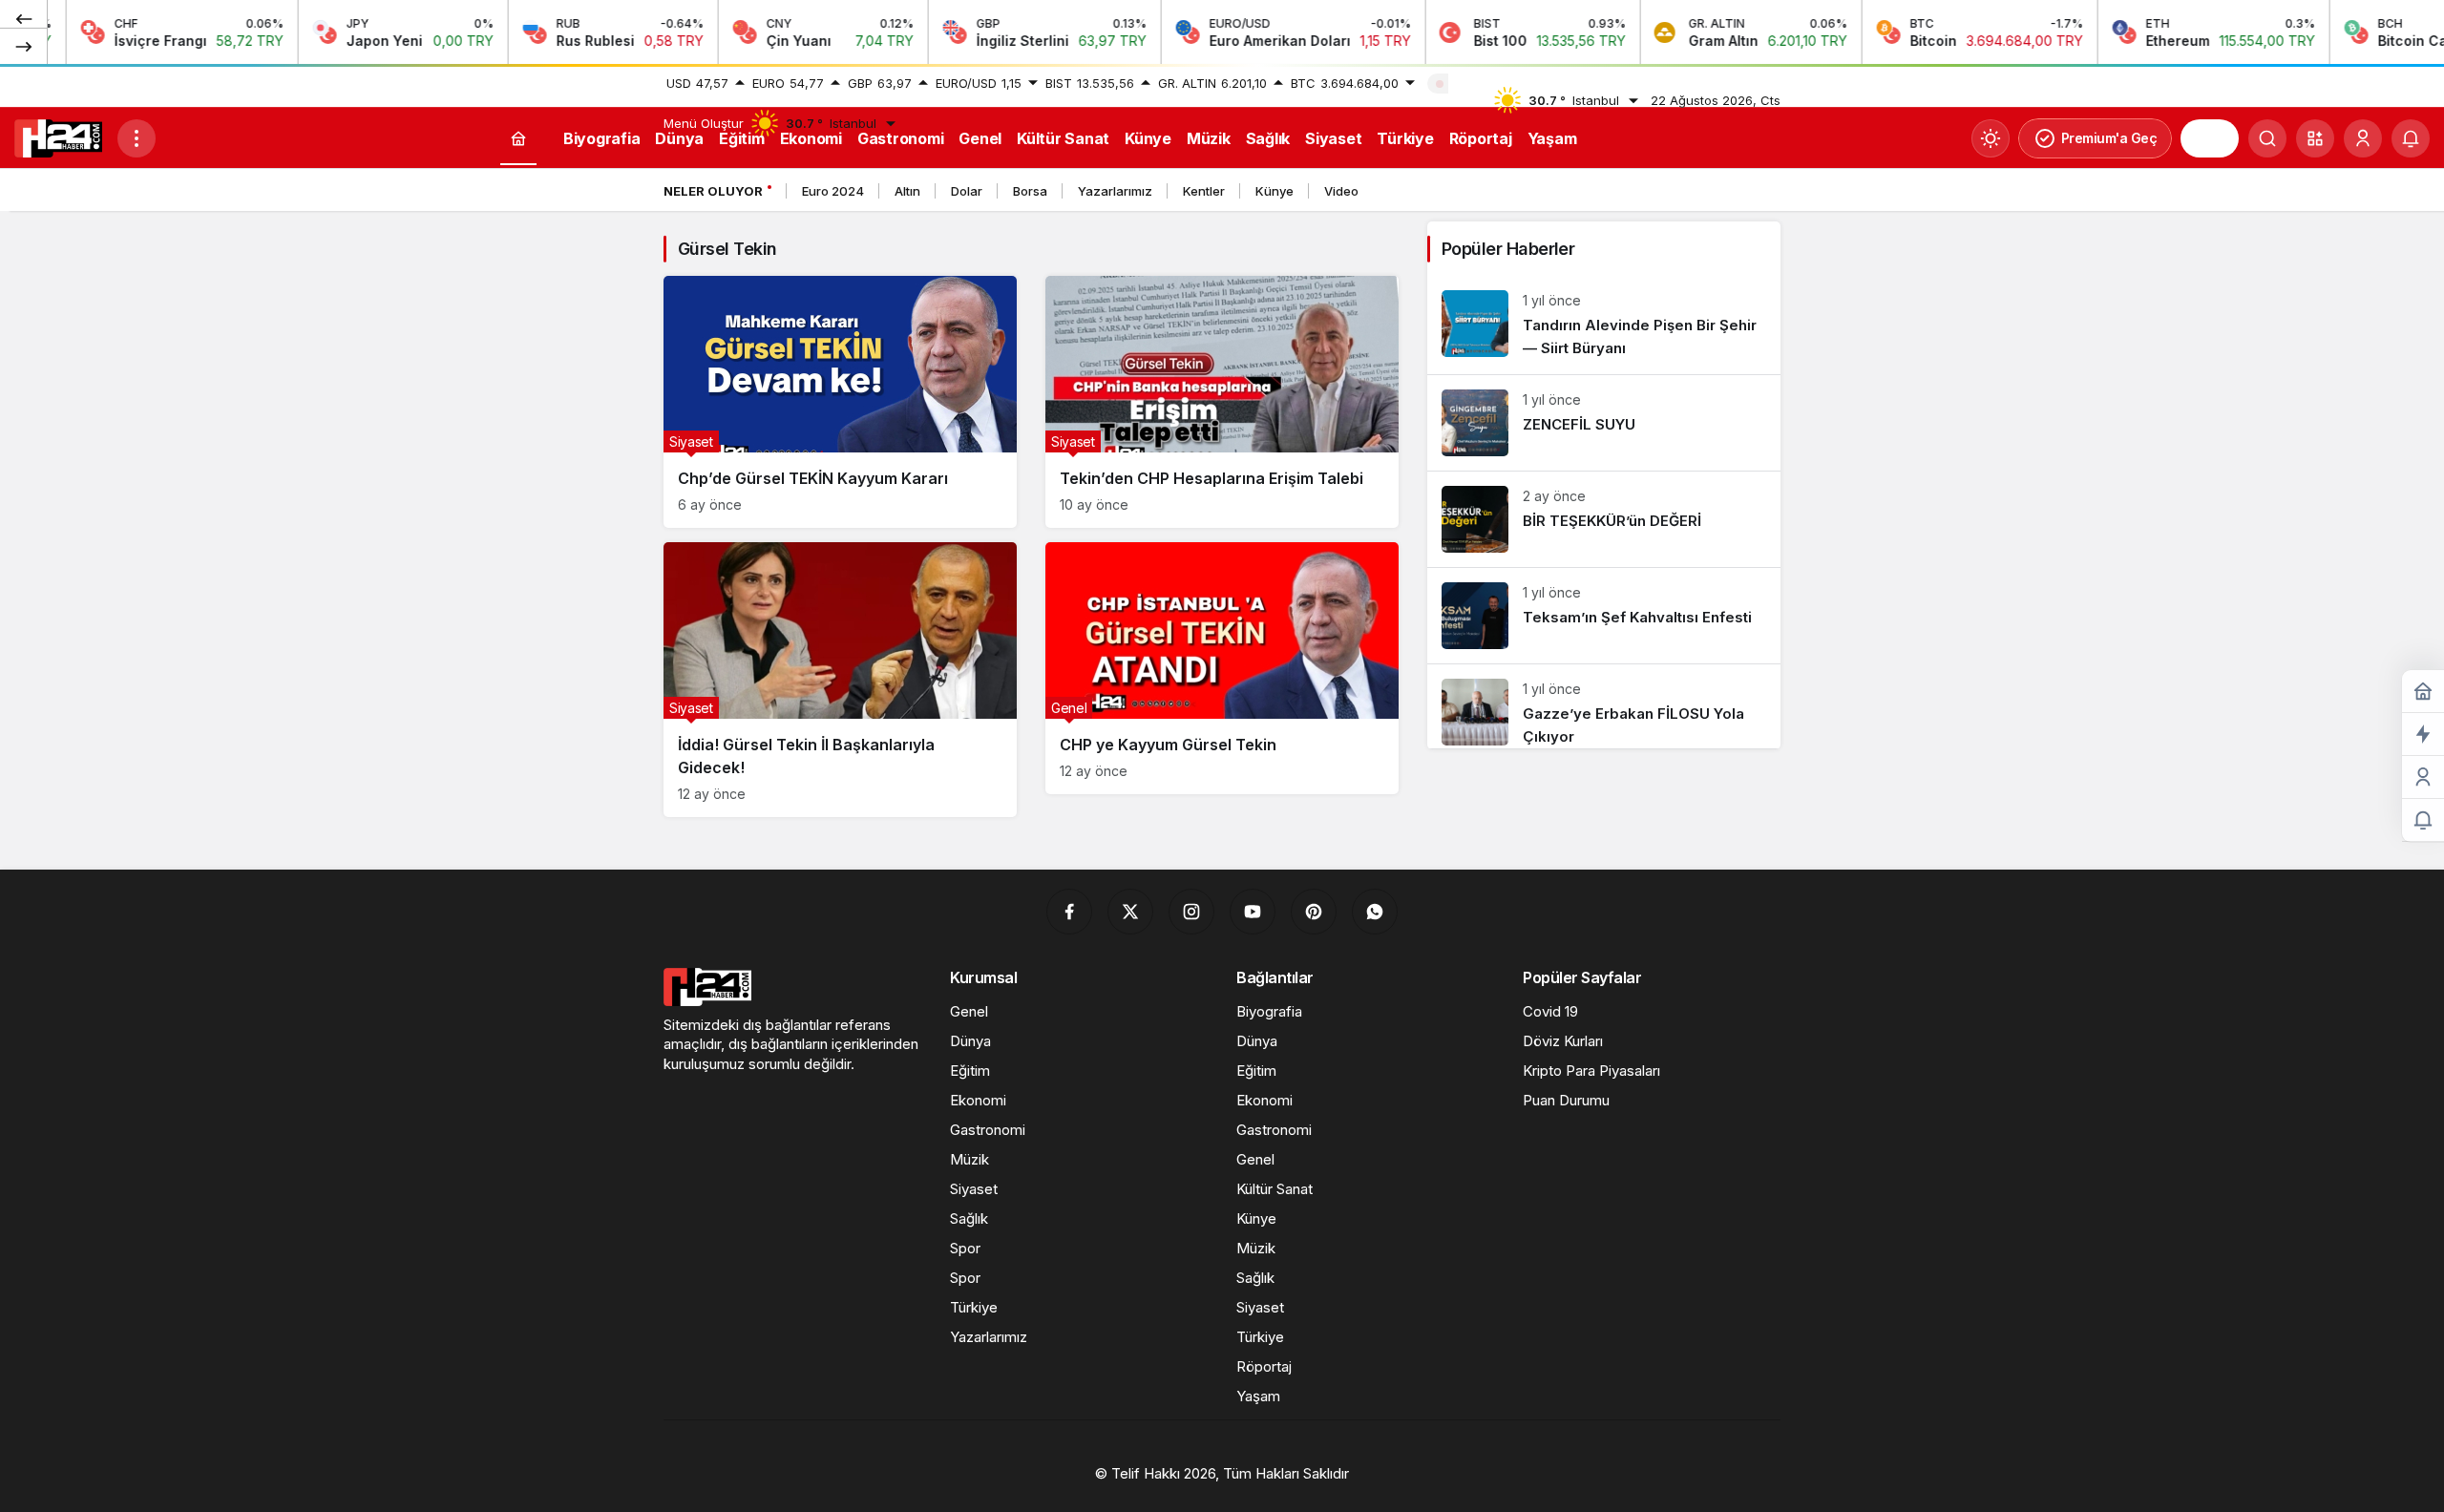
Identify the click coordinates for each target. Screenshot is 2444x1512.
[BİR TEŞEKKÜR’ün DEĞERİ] (1604, 519)
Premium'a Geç (2109, 138)
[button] (2315, 138)
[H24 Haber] (58, 136)
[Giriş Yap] (2363, 138)
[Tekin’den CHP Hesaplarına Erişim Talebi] (1222, 402)
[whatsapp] (1375, 912)
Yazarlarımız (1115, 191)
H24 (2210, 138)
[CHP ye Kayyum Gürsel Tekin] (1222, 668)
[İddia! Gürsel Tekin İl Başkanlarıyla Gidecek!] (840, 680)
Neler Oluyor (713, 191)
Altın (907, 191)
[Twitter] (1130, 912)
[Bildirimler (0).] (2423, 820)
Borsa (1030, 191)
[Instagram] (1191, 912)
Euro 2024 (833, 191)
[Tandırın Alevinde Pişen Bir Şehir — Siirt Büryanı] (1604, 325)
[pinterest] (1314, 912)
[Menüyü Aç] (137, 138)
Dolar (967, 191)
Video (1341, 191)
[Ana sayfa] (518, 139)
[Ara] (2267, 138)
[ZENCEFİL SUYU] (1604, 423)
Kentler (1204, 191)
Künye (1275, 191)
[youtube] (1253, 912)
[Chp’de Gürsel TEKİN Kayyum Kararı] (840, 402)
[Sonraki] (24, 46)
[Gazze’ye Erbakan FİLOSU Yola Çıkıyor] (1604, 706)
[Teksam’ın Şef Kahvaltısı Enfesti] (1604, 616)
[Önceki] (24, 18)
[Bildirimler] (2411, 138)
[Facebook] (1069, 912)
